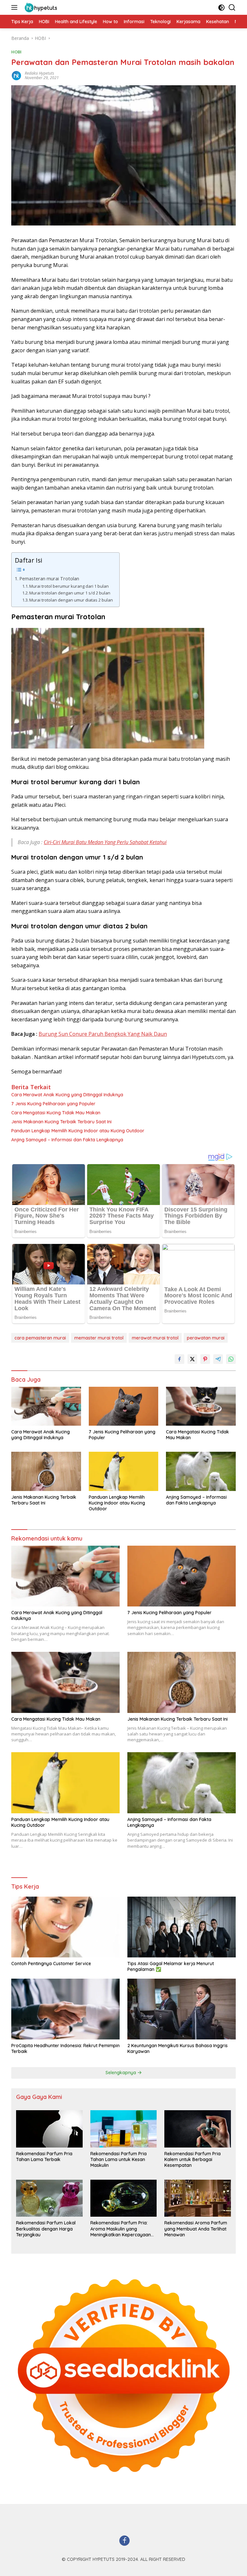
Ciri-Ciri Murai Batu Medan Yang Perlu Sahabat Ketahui (105, 842)
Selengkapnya (121, 2073)
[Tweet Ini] (192, 1359)
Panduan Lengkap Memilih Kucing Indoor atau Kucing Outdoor (78, 1131)
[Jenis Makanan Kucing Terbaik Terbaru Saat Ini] (46, 1471)
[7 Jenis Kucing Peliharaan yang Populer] (124, 1406)
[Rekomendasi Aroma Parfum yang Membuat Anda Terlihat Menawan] (198, 2198)
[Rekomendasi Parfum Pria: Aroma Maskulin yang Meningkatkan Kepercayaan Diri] (124, 2198)
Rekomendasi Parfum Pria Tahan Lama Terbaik (44, 2157)
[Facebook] (124, 2541)
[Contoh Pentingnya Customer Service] (65, 1927)
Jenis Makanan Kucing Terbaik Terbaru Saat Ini (61, 1122)
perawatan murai (206, 1338)
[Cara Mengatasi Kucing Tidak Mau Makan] (201, 1406)
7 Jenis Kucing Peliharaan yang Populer (53, 1104)
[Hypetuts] (41, 7)
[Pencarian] (232, 8)
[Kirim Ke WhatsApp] (231, 1359)
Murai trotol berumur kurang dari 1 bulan (69, 586)
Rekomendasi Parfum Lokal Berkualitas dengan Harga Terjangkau (46, 2229)
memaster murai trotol (99, 1338)
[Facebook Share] (179, 1359)
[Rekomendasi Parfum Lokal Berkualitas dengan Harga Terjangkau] (49, 2198)
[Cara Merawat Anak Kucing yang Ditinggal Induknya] (46, 1406)
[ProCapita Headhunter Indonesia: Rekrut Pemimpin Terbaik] (65, 2009)
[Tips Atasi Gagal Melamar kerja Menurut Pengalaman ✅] (182, 1927)
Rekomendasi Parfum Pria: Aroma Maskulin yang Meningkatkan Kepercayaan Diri (121, 2229)
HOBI (16, 52)
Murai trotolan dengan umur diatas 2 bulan (71, 600)
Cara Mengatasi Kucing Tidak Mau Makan (56, 1113)
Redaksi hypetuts (39, 73)
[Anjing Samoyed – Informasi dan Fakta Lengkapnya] (201, 1471)
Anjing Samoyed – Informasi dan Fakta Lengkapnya (67, 1140)
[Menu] (16, 7)
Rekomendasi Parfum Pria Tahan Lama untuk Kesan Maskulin (119, 2159)
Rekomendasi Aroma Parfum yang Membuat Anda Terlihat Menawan (196, 2229)
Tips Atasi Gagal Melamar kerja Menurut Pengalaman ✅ (171, 1966)
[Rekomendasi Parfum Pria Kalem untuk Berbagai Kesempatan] (198, 2129)
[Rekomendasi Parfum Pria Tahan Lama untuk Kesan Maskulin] (124, 2129)
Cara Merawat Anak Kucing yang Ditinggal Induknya (67, 1095)
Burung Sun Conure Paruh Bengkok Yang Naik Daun (103, 1034)
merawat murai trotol (155, 1338)
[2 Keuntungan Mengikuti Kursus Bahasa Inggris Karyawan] (182, 2009)
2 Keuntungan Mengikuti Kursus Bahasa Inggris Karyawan (178, 2048)
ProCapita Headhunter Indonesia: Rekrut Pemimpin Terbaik (65, 2048)
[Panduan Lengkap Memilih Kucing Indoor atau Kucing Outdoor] (124, 1471)
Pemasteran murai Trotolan (50, 579)
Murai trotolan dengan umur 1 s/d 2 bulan (70, 593)
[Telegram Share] (218, 1359)
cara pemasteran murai (40, 1338)
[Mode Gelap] (221, 8)
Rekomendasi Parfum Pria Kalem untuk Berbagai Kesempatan (192, 2159)
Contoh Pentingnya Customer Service (51, 1964)
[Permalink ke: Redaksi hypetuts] (16, 75)
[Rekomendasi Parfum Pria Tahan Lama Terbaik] (49, 2129)
